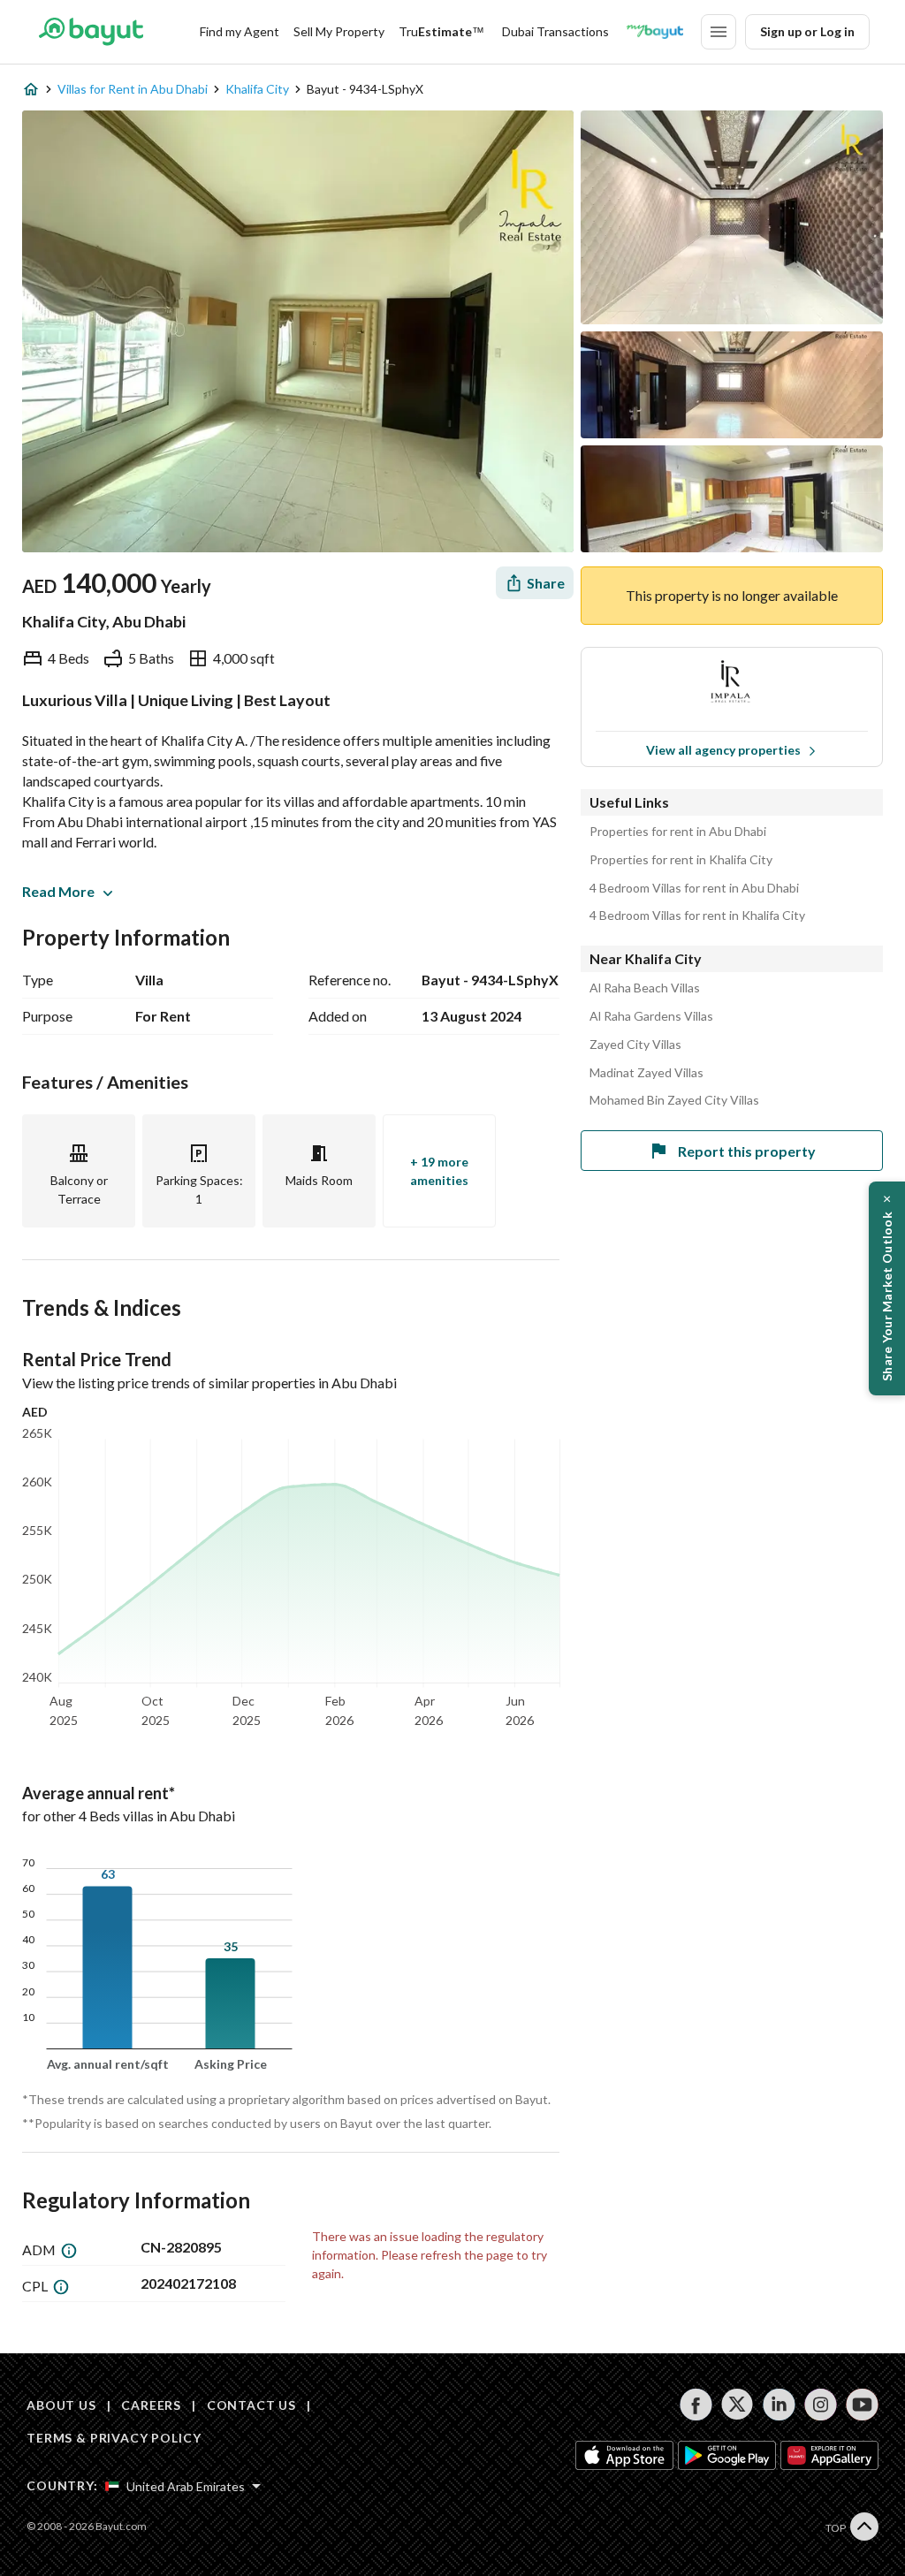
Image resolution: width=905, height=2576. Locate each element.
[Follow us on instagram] (821, 2405)
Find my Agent (240, 31)
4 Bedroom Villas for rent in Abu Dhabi (694, 888)
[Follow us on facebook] (696, 2405)
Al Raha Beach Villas (645, 988)
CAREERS (151, 2405)
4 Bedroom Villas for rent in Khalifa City (697, 916)
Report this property (747, 1151)
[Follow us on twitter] (738, 2405)
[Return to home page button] (91, 32)
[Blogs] (655, 32)
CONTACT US (251, 2405)
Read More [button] (58, 891)
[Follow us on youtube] (862, 2405)
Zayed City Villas (635, 1045)
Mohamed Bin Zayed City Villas (674, 1100)
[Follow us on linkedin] (779, 2405)
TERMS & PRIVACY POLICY (114, 2438)
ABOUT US (61, 2405)
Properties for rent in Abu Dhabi (678, 832)
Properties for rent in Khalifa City (681, 860)
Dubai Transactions (555, 31)
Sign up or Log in (807, 31)
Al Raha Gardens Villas (651, 1016)
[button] (887, 1288)
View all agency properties (723, 750)
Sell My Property (339, 31)
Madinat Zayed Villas (646, 1073)
